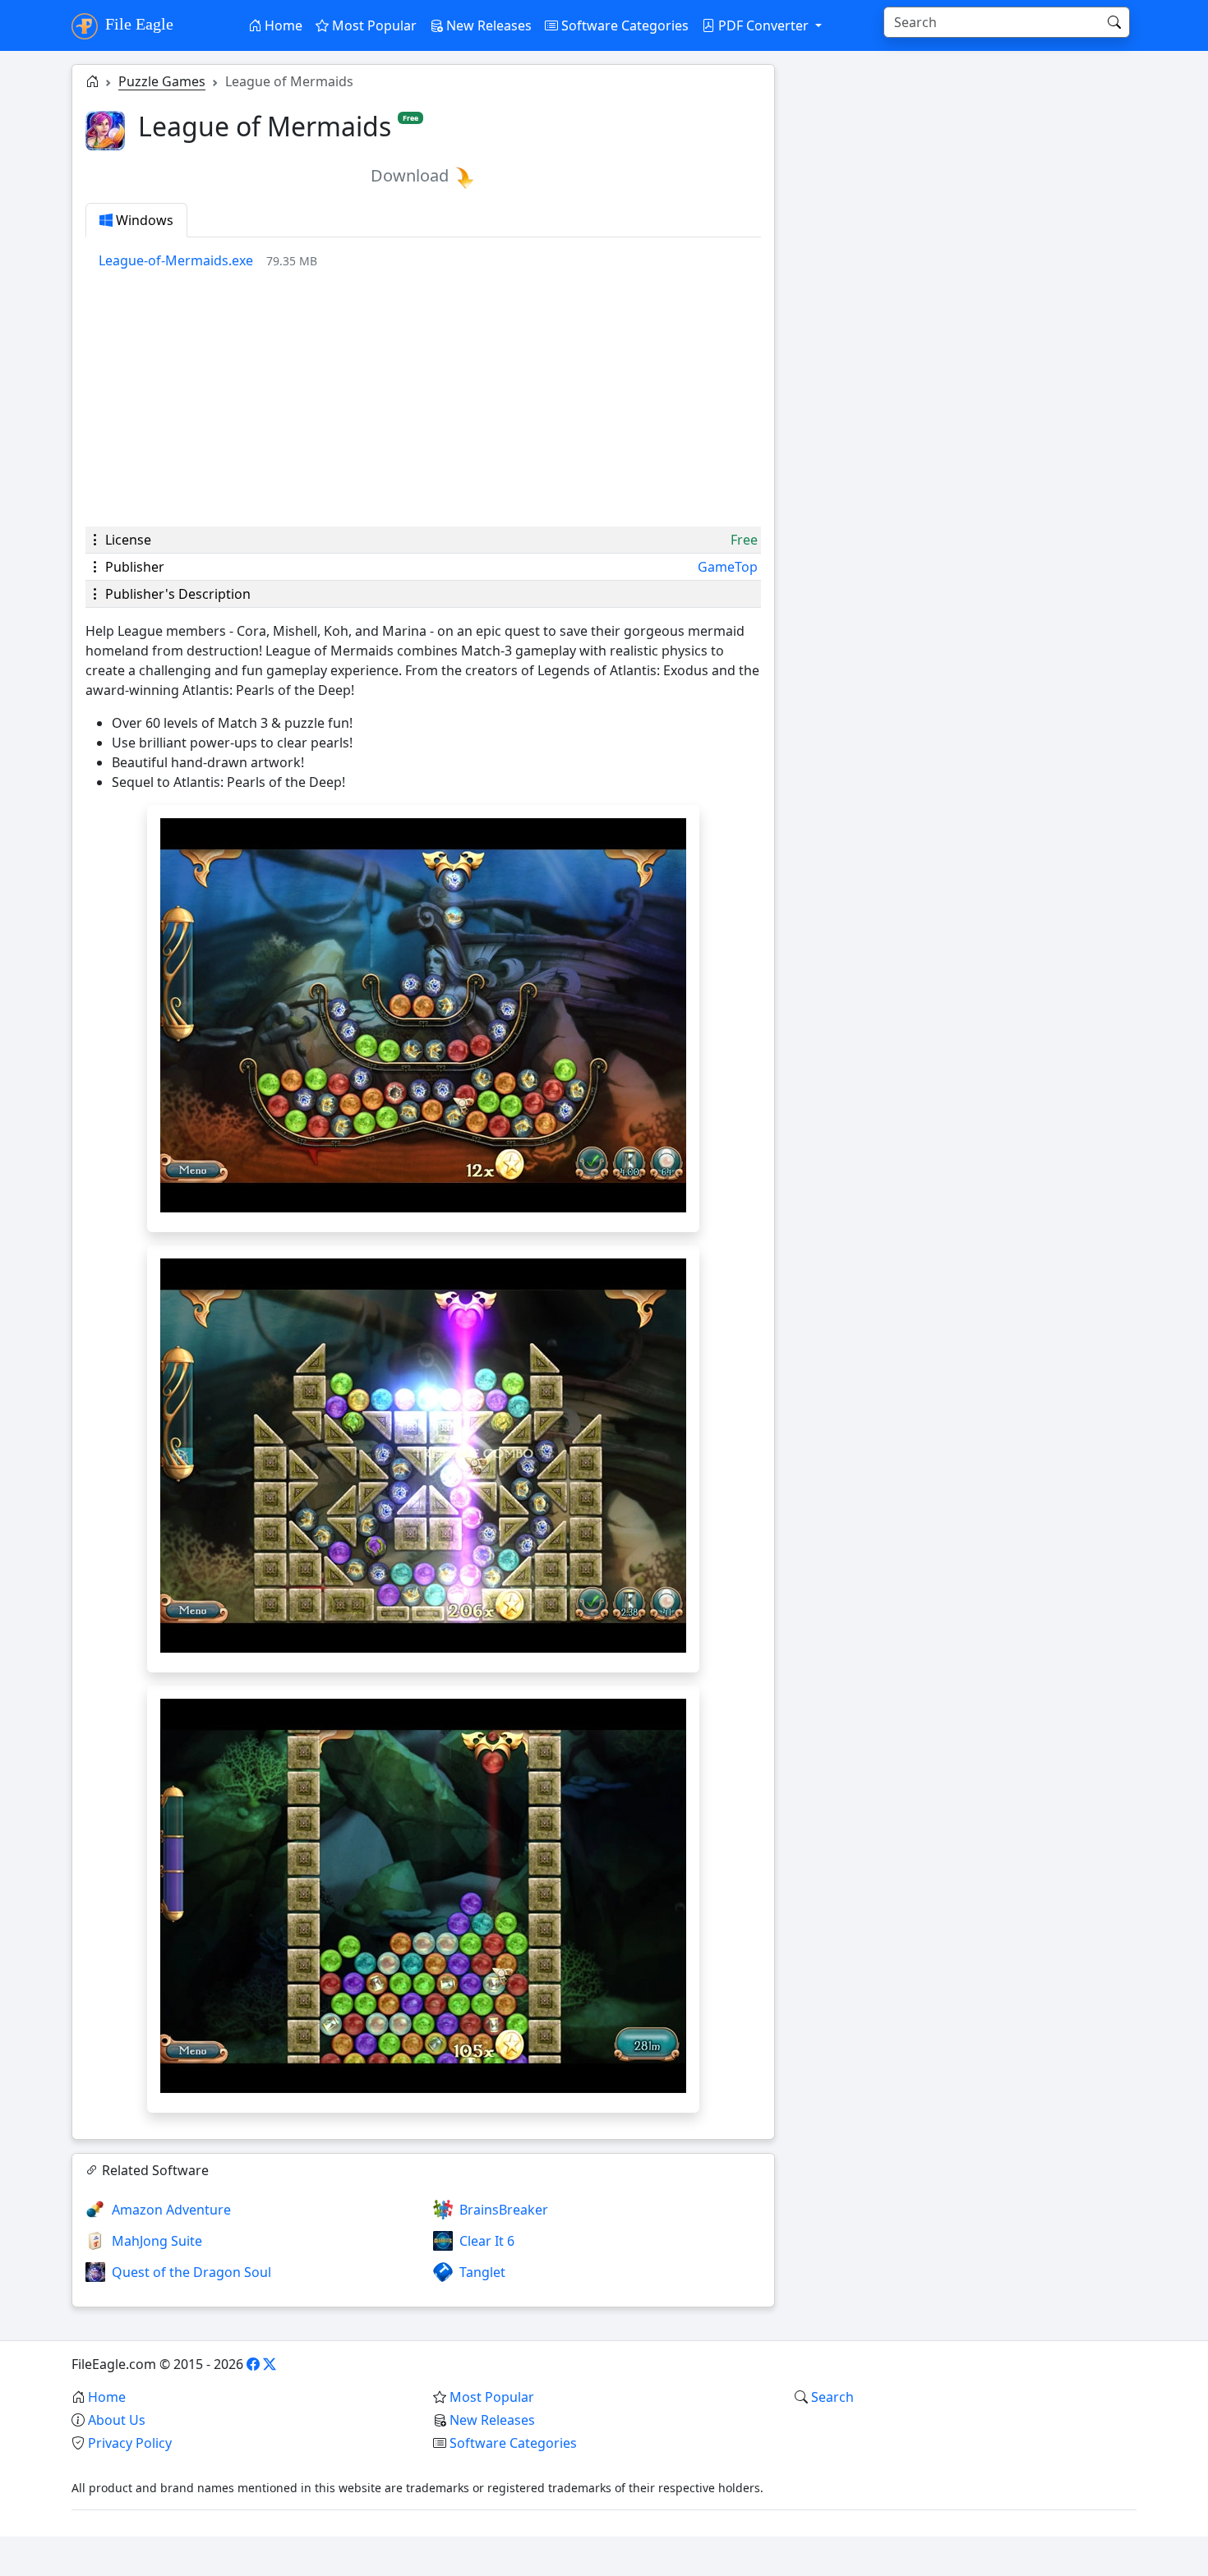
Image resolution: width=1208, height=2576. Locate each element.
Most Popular (373, 25)
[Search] (1114, 22)
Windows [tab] (143, 220)
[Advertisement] (423, 398)
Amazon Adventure (171, 2210)
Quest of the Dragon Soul (191, 2272)
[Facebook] (253, 2364)
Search (832, 2397)
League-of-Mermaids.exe (176, 260)
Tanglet (482, 2272)
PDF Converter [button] (763, 25)
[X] (270, 2364)
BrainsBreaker (504, 2210)
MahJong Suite (157, 2241)
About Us (117, 2420)
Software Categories (623, 25)
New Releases (487, 25)
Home (282, 25)
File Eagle (137, 24)
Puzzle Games (162, 81)
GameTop (728, 567)
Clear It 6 (487, 2241)
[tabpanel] (430, 260)
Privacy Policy (130, 2443)
